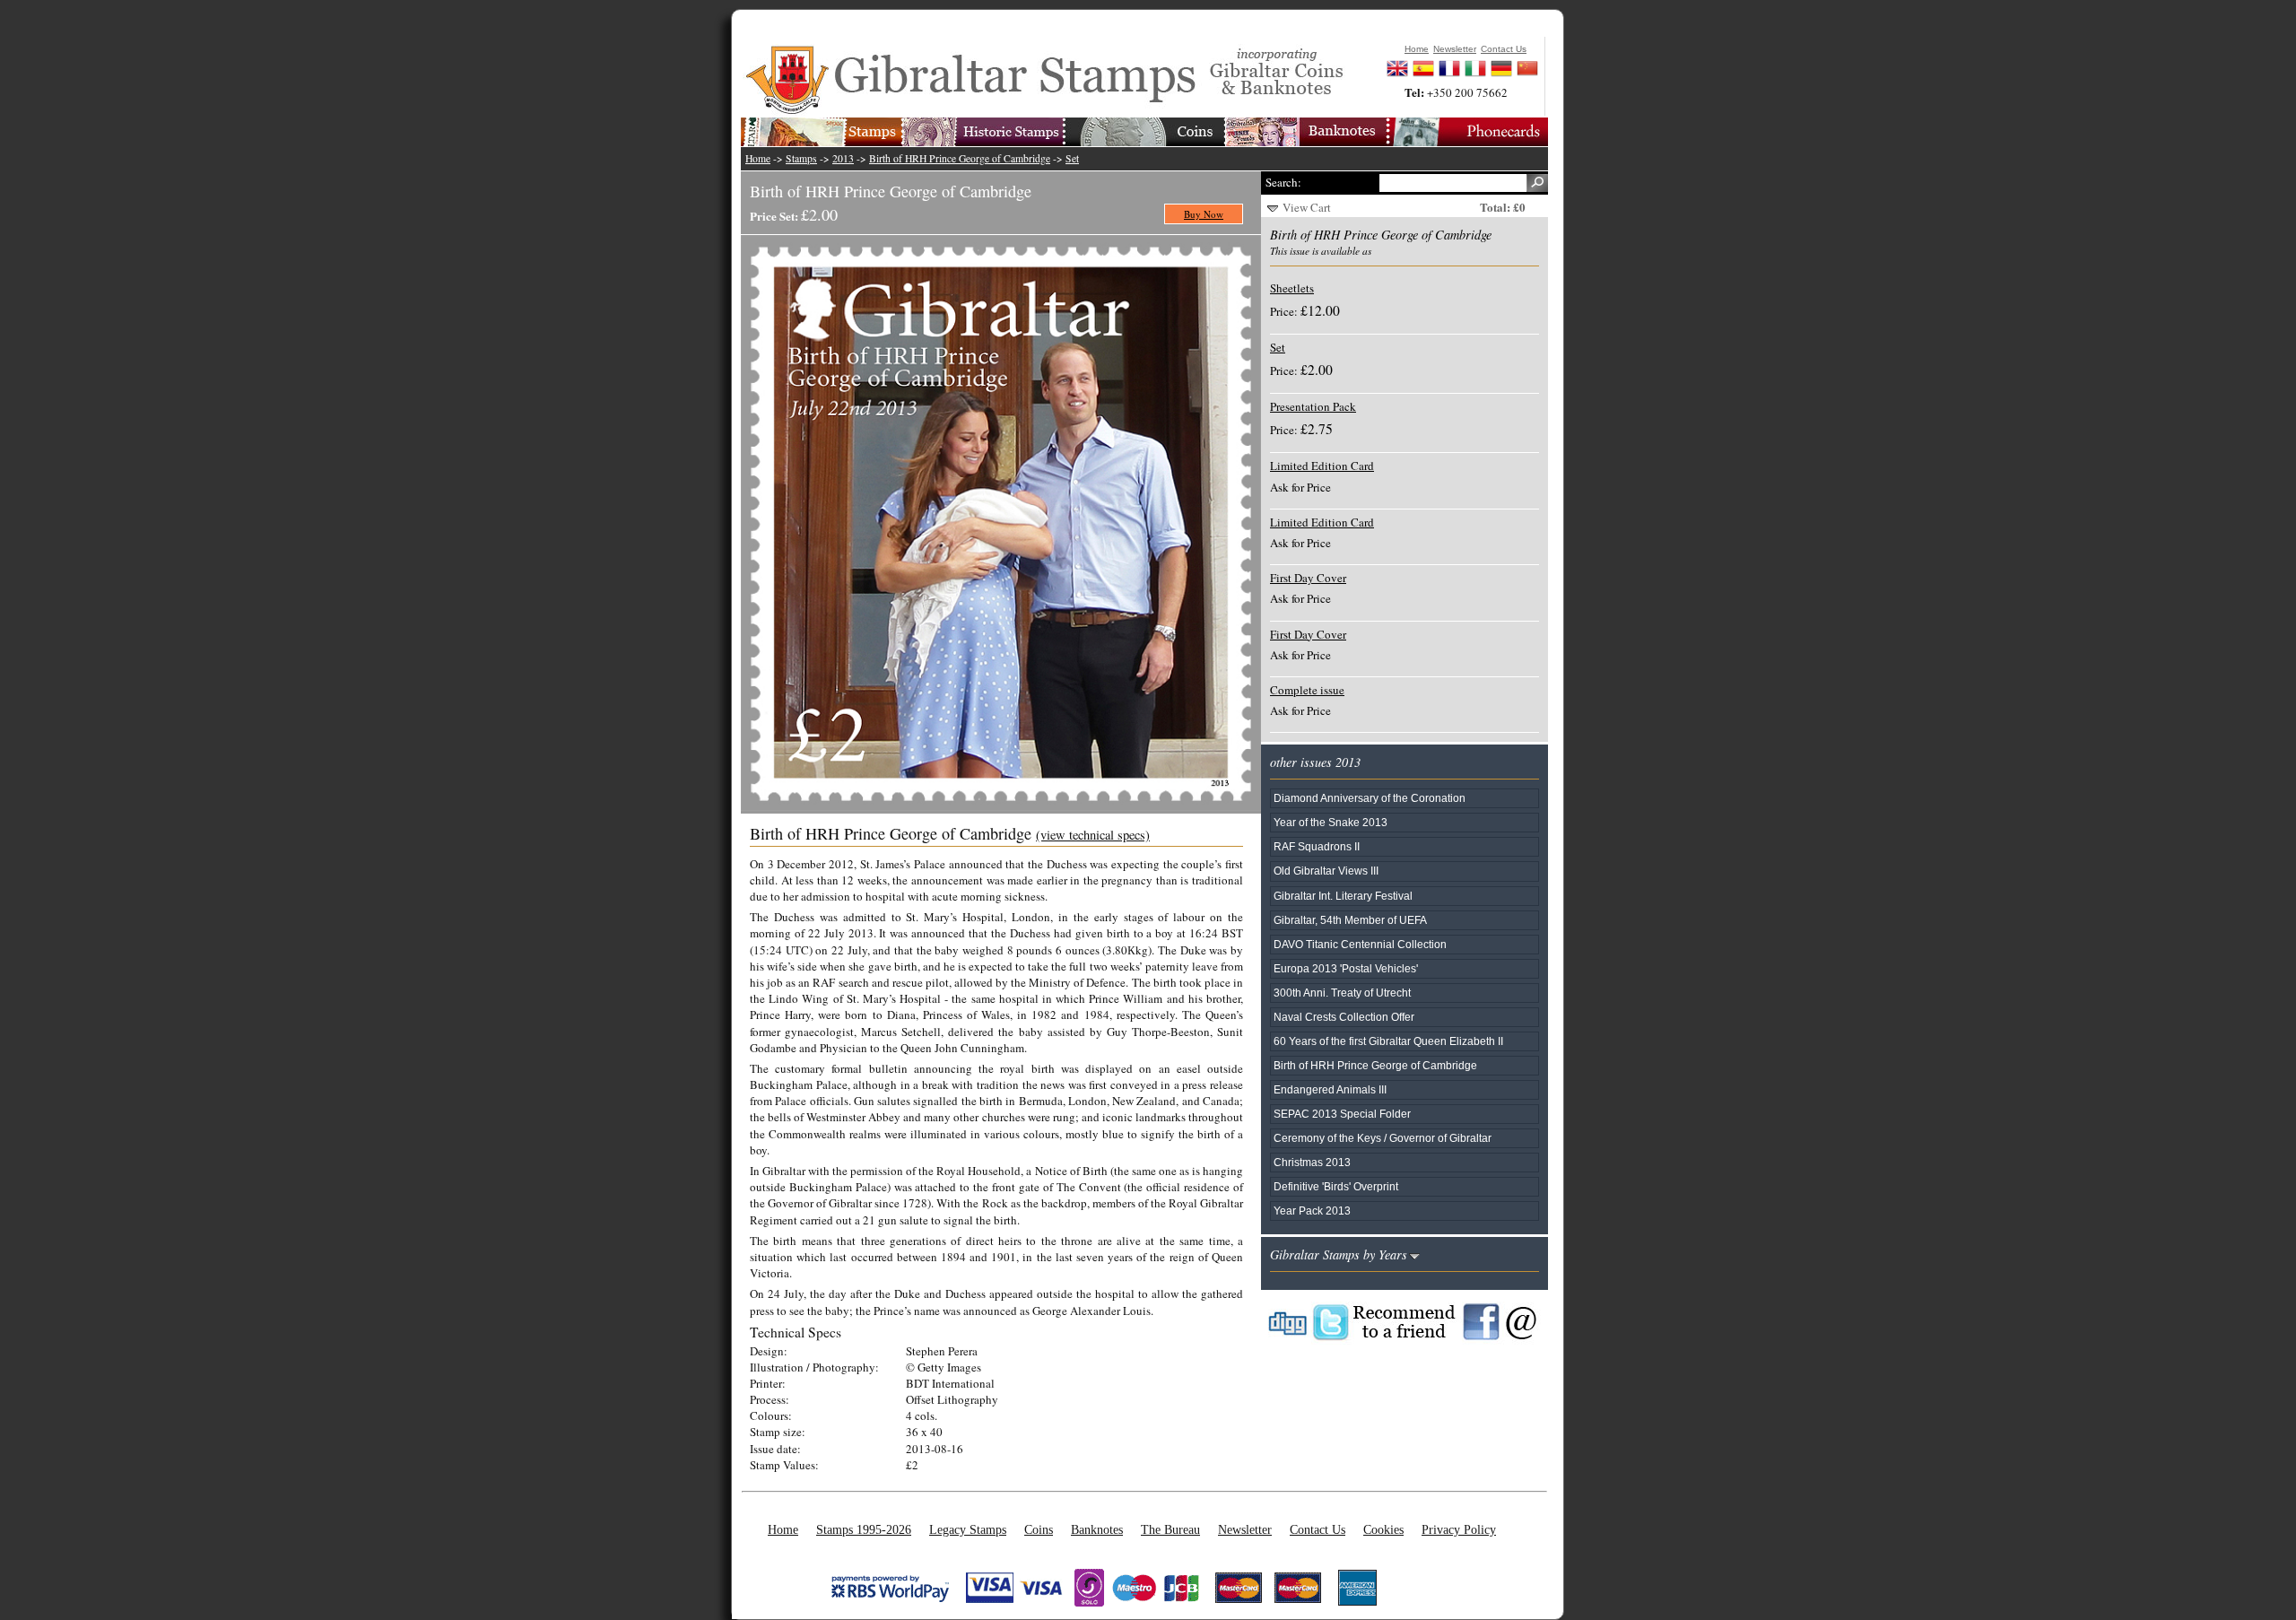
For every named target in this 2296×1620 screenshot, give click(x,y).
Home (758, 158)
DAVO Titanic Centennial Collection (1360, 944)
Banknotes (1097, 1529)
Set (1072, 158)
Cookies (1383, 1529)
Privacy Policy (1459, 1529)
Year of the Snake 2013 (1331, 822)
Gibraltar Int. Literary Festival (1343, 896)
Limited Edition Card (1322, 466)
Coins (1039, 1529)
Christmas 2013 (1312, 1162)
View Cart (1307, 207)
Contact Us (1318, 1529)
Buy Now (1204, 214)
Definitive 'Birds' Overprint (1336, 1186)
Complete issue (1307, 690)
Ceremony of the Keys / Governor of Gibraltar (1383, 1138)
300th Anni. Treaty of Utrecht (1342, 993)
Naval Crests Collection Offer (1344, 1017)
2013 (843, 158)
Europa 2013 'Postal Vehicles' (1346, 968)
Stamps (801, 158)
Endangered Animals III (1330, 1089)
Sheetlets (1292, 288)
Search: (1283, 182)
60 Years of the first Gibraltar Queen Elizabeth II (1388, 1041)
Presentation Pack (1313, 406)
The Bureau (1170, 1529)
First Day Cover (1308, 578)
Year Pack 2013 (1312, 1211)
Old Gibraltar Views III (1326, 871)
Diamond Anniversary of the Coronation (1370, 798)
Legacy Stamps (968, 1529)
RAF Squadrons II (1317, 846)
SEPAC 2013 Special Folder (1342, 1114)
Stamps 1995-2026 (864, 1529)
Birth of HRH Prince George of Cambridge (960, 158)
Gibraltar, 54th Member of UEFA (1350, 920)
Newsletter (1245, 1529)
